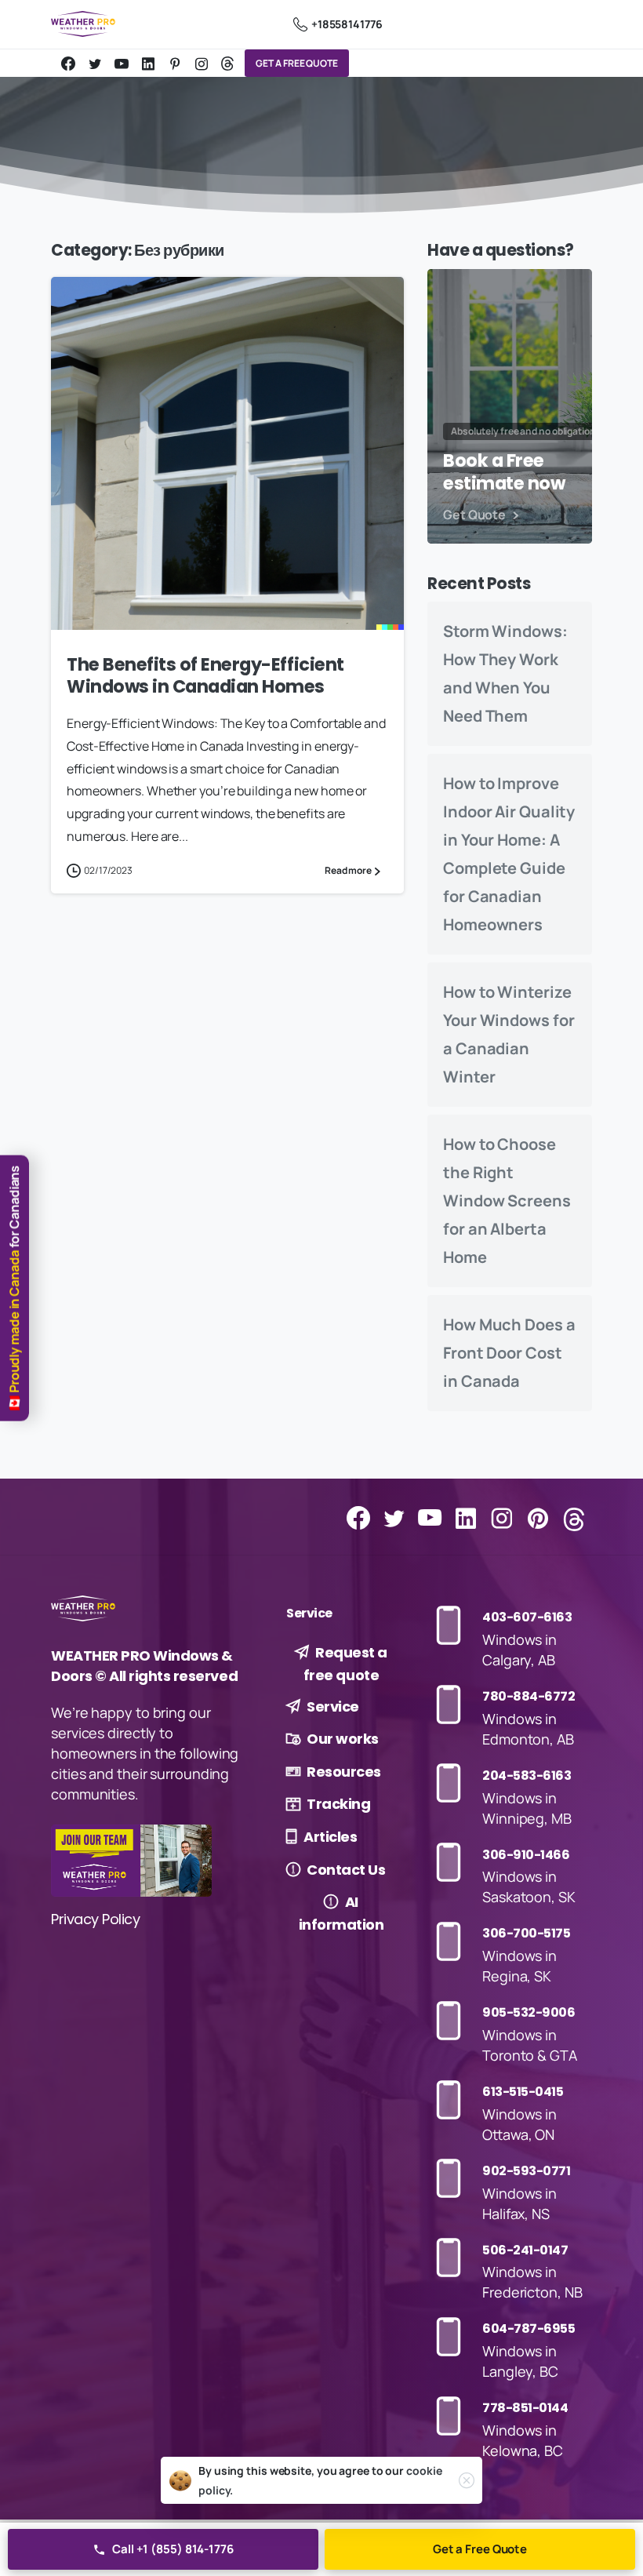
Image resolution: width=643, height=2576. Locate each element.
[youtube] (122, 64)
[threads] (227, 64)
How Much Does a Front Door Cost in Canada (509, 1353)
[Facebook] (68, 64)
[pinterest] (175, 64)
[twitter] (95, 64)
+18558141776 (347, 24)
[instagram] (202, 64)
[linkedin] (148, 64)
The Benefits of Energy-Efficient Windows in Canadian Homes (205, 676)
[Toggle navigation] (576, 24)
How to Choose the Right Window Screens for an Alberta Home (507, 1201)
